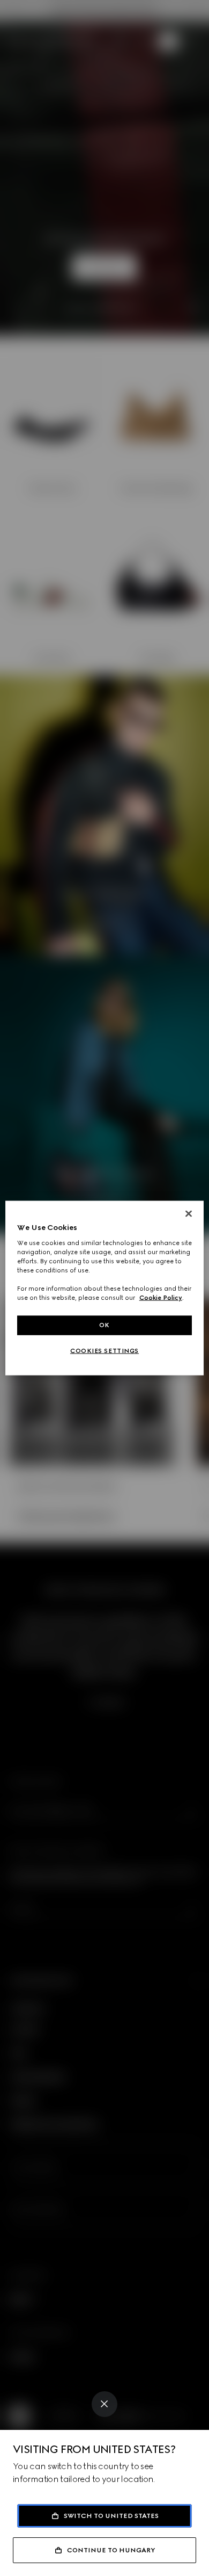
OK (104, 1325)
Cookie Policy (161, 1298)
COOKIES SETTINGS (104, 1351)
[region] (105, 1288)
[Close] (104, 2404)
